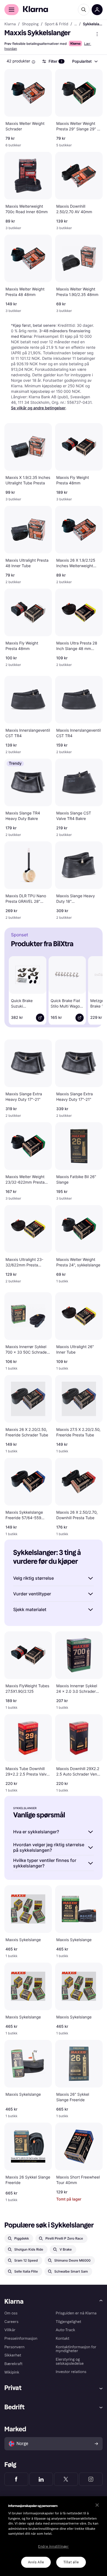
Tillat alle (71, 2562)
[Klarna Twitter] (66, 2479)
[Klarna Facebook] (16, 2479)
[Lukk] (97, 2505)
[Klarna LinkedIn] (41, 2479)
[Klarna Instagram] (91, 2479)
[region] (54, 2536)
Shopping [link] (30, 24)
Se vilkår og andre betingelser (38, 408)
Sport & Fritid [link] (57, 24)
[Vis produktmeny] (97, 34)
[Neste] (93, 989)
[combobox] (85, 61)
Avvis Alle (36, 2562)
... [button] (76, 24)
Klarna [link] (10, 24)
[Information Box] (33, 62)
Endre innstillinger (53, 2547)
